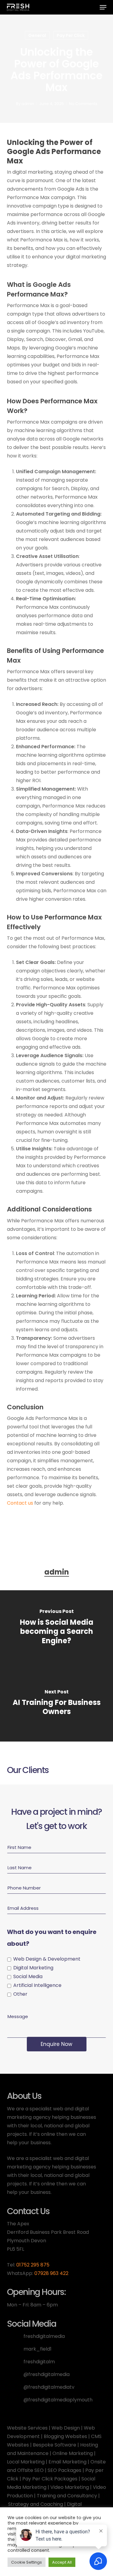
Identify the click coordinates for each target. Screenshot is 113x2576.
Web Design (66, 2428)
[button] (103, 7)
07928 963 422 (51, 2273)
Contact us (20, 1503)
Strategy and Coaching (36, 2504)
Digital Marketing (33, 1968)
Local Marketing (26, 2462)
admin (28, 104)
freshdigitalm (39, 2362)
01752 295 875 (33, 2265)
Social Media (28, 1976)
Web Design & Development (47, 1959)
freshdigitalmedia (44, 2336)
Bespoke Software (55, 2445)
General (37, 35)
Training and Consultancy (67, 2496)
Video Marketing (70, 2487)
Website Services (27, 2428)
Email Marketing (67, 2462)
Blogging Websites (65, 2436)
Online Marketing (73, 2453)
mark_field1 (38, 2349)
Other (20, 1994)
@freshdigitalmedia (47, 2374)
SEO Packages (64, 2470)
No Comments (83, 104)
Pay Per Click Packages (50, 2479)
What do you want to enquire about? (52, 1938)
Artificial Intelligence (37, 1985)
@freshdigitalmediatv (49, 2387)
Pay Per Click (71, 35)
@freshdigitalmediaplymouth (58, 2400)
